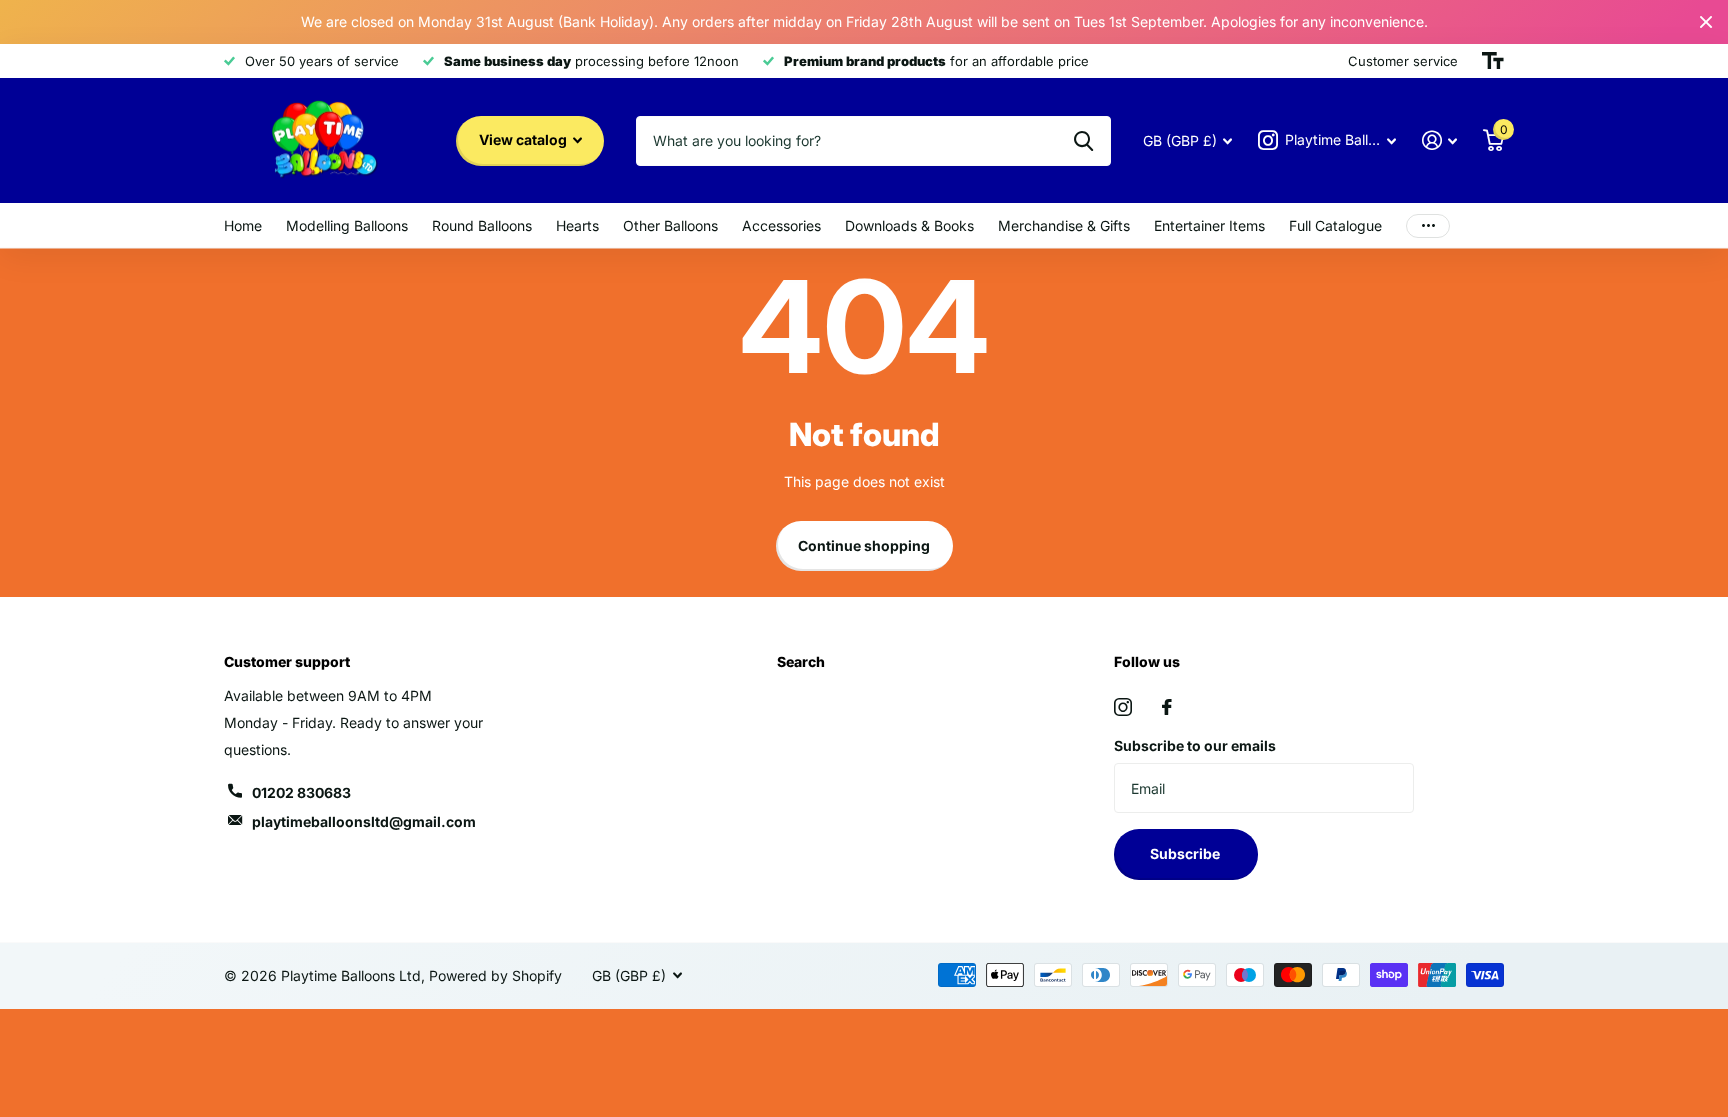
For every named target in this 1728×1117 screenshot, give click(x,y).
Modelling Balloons (347, 225)
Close (1706, 22)
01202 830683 (301, 792)
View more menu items (1428, 225)
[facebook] (1167, 707)
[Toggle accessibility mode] (1493, 61)
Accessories (781, 225)
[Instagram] (1123, 707)
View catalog (524, 139)
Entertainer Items (1209, 225)
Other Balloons (670, 225)
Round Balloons (482, 225)
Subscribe (1186, 853)
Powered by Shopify (495, 975)
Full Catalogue (1335, 225)
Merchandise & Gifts (1064, 225)
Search (801, 661)
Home (243, 225)
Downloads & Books (909, 225)
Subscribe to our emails (1195, 745)
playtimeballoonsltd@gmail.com (364, 821)
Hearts (577, 225)
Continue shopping (864, 545)
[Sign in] (1439, 140)
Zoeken (1083, 141)
